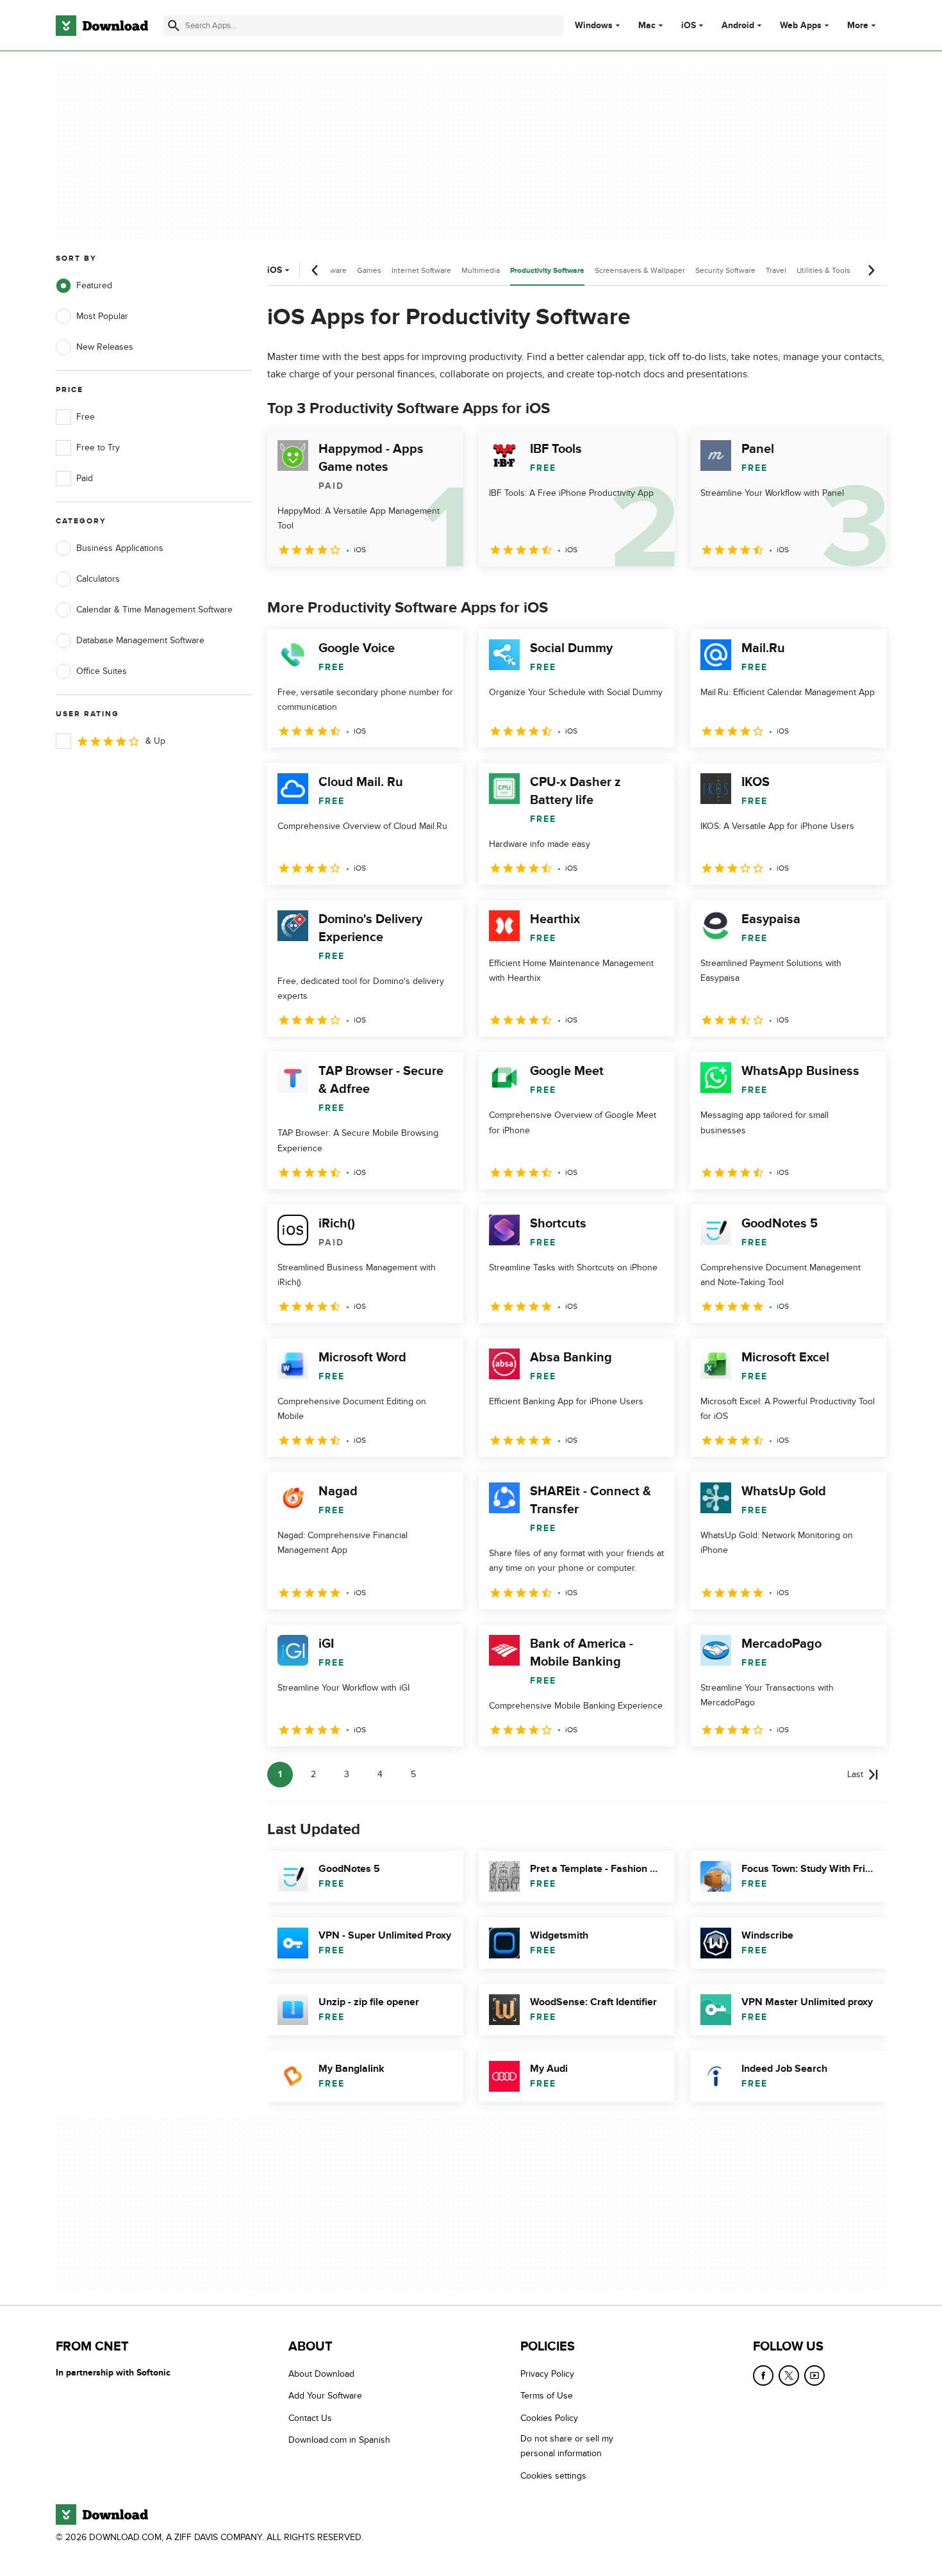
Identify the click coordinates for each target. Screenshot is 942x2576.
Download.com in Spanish (339, 2440)
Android (738, 26)
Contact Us (310, 2418)
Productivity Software (547, 271)
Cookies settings (553, 2476)
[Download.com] (102, 26)
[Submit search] (174, 26)
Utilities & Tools (823, 270)
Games (369, 270)
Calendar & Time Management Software (154, 610)
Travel (776, 270)
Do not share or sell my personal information (567, 2446)
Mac (647, 26)
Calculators (98, 579)
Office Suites (102, 671)
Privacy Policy (547, 2374)
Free (86, 417)
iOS (689, 26)
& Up (155, 741)
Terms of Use (547, 2396)
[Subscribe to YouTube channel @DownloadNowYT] (814, 2375)
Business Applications (120, 548)
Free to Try (98, 447)
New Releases (105, 347)
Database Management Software (140, 640)
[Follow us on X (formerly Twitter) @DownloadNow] (789, 2375)
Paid (85, 478)
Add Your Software (325, 2396)
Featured (94, 285)
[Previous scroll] (315, 270)
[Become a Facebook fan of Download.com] (763, 2375)
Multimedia (481, 270)
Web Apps (801, 26)
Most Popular (102, 316)
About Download (321, 2374)
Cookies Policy (549, 2418)
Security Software (725, 270)
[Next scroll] (871, 270)
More (858, 25)
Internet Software (421, 270)
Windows (594, 26)
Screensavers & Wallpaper (640, 270)
